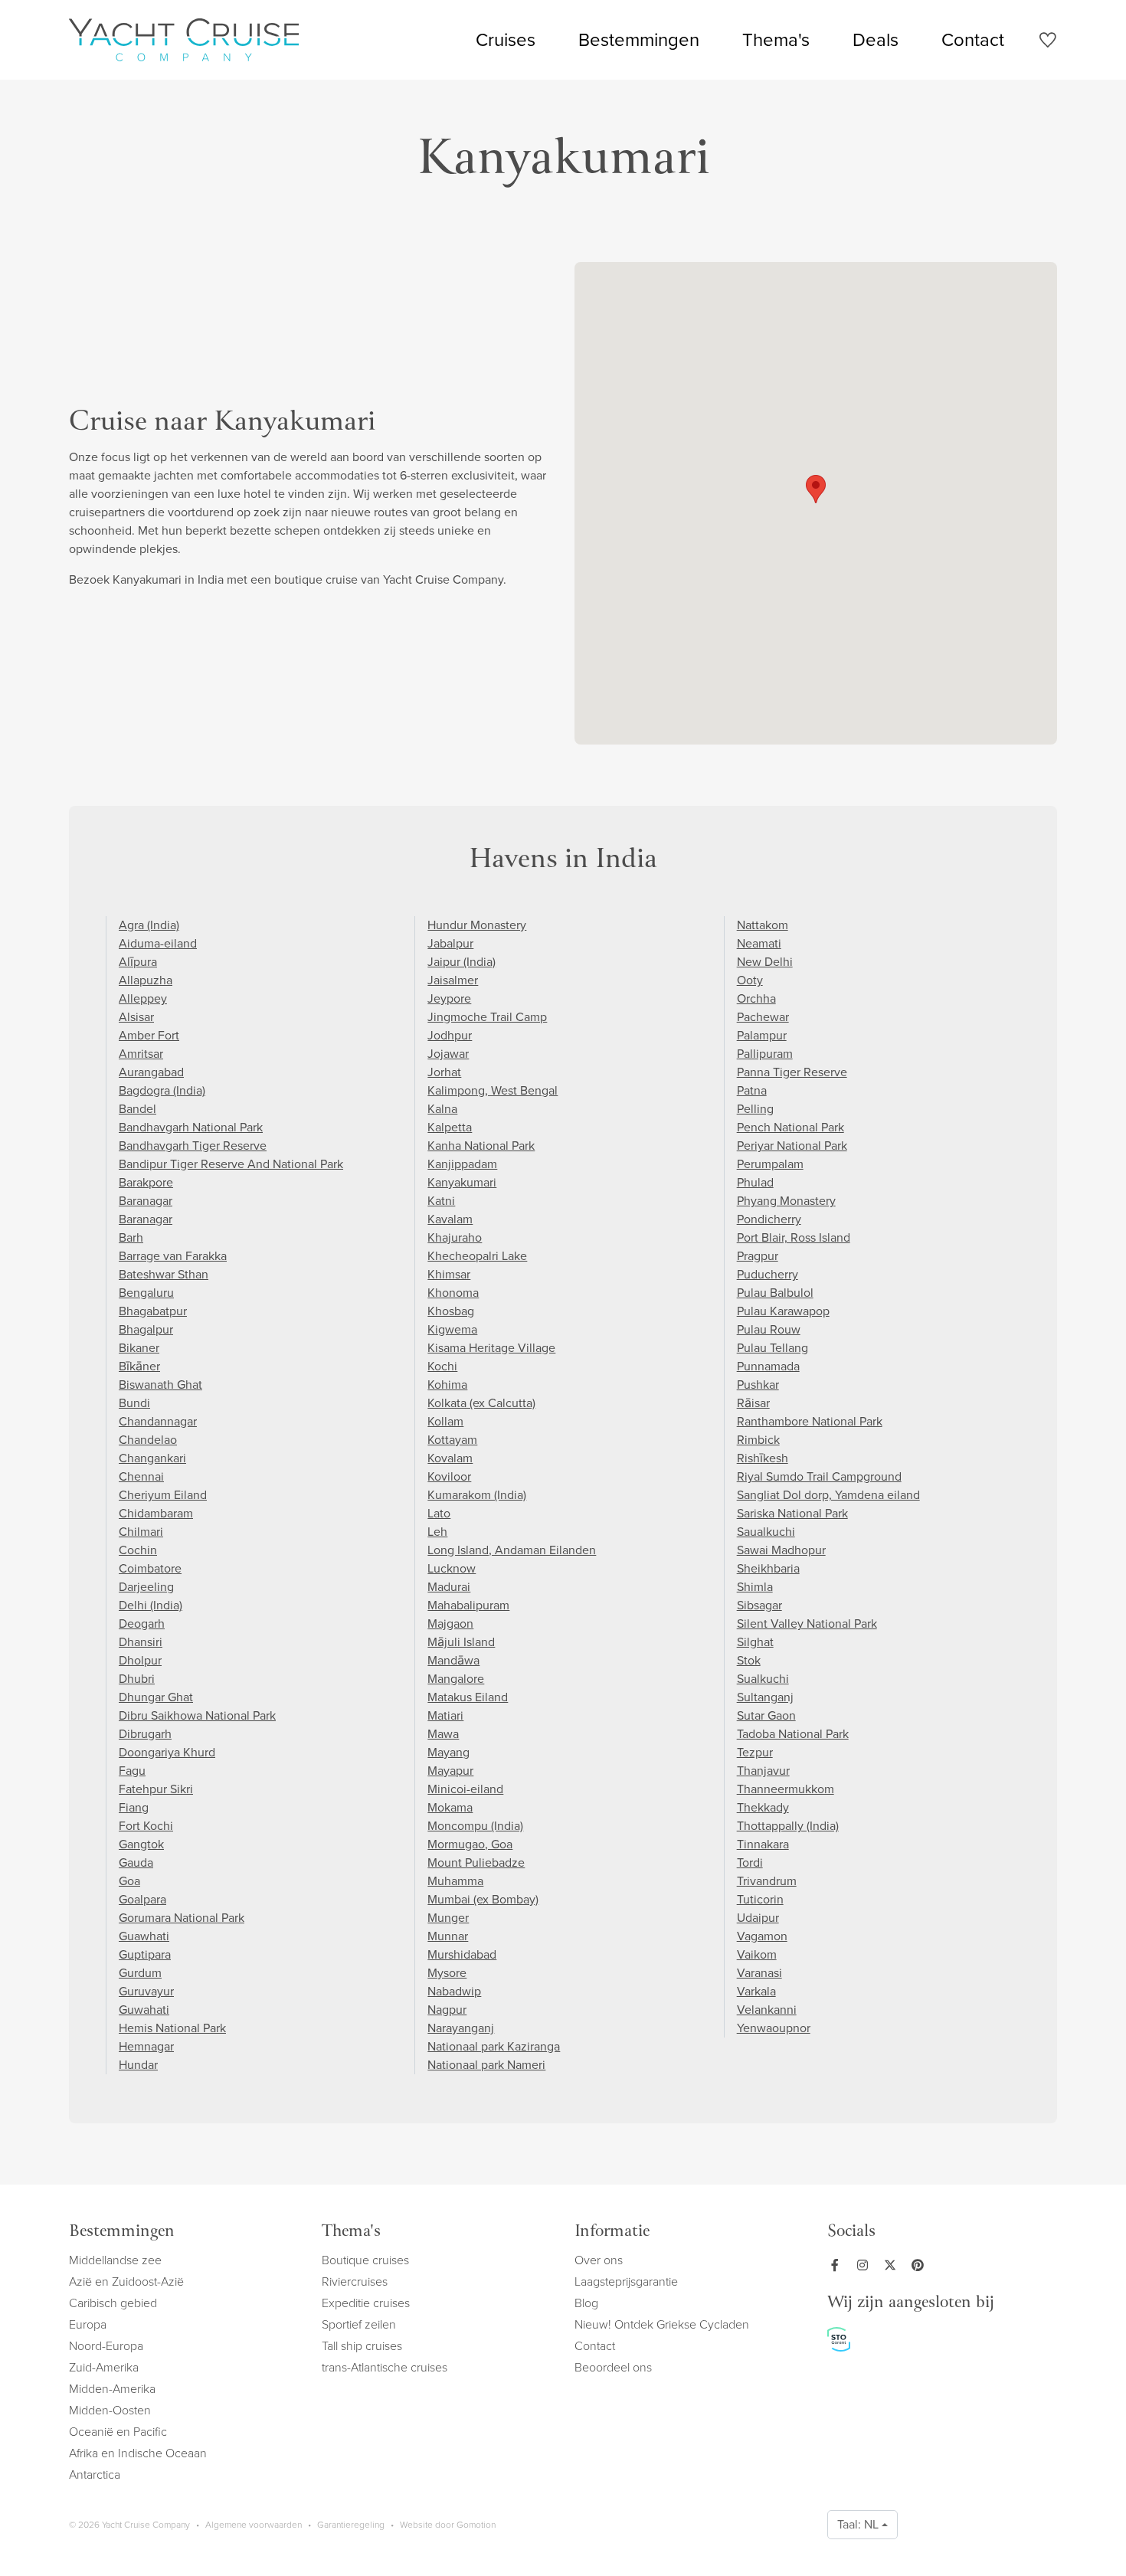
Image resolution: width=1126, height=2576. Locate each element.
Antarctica (95, 2475)
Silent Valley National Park (807, 1624)
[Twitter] (893, 2265)
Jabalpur (450, 943)
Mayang (448, 1752)
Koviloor (449, 1476)
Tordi (750, 1862)
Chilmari (141, 1532)
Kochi (442, 1366)
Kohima (447, 1385)
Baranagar (146, 1201)
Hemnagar (146, 2046)
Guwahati (144, 2010)
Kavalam (450, 1219)
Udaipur (758, 1918)
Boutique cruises (365, 2260)
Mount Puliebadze (476, 1862)
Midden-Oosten (110, 2410)
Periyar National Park (792, 1146)
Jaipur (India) (462, 962)
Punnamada (768, 1366)
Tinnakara (763, 1844)
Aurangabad (151, 1072)
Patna (752, 1090)
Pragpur (758, 1256)
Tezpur (755, 1752)
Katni (441, 1201)
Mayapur (450, 1771)
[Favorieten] (1047, 43)
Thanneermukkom (786, 1789)
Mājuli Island (461, 1642)
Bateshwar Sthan (164, 1274)
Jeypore (449, 998)
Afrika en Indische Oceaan (138, 2453)
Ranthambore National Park (810, 1421)
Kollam (445, 1421)
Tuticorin (760, 1899)
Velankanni (767, 2010)
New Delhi (765, 962)
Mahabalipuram (468, 1605)
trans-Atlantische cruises (385, 2367)
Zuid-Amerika (104, 2367)
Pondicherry (769, 1219)
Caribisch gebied (113, 2303)
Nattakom (763, 925)
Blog (586, 2303)
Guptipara (145, 1954)
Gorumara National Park (182, 1918)
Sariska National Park (792, 1513)
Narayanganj (461, 2028)
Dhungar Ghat (156, 1697)
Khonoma (453, 1293)
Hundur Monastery (477, 925)
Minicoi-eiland (465, 1789)
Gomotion (476, 2525)
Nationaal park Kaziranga (494, 2046)
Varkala (756, 1991)
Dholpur (140, 1660)
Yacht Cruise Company (184, 40)
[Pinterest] (921, 2265)
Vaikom (757, 1954)
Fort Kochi (146, 1826)
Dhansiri (141, 1642)
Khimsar (449, 1274)
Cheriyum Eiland (163, 1495)
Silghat (755, 1642)
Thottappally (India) (788, 1826)
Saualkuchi (766, 1532)
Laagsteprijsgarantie (626, 2281)
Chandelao (148, 1440)
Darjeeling (146, 1587)
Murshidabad (462, 1954)
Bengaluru (146, 1293)
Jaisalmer (453, 980)
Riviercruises (355, 2281)
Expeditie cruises (366, 2303)
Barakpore (146, 1182)
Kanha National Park (481, 1146)
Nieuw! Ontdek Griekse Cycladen (662, 2324)
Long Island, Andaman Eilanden (512, 1550)
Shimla (755, 1587)
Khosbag (451, 1311)
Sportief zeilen (359, 2324)
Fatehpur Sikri (156, 1789)
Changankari (152, 1458)
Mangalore (456, 1679)
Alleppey (143, 998)
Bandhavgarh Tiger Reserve (193, 1146)
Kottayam (452, 1440)
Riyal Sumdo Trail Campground (819, 1476)
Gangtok (141, 1844)
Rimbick (758, 1440)
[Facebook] (838, 2265)
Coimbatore (150, 1568)
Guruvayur (146, 1991)
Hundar (138, 2065)
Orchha (756, 998)
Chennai (141, 1476)
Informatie (612, 2232)
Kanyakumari (462, 1182)
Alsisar (136, 1017)
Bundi (134, 1403)
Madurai (449, 1587)
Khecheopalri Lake (477, 1256)
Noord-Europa (106, 2346)
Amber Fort (149, 1035)
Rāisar (753, 1403)
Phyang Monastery (786, 1201)
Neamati (759, 943)
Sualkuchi (763, 1679)
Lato (439, 1513)
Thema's (776, 40)
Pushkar (758, 1385)
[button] (816, 489)
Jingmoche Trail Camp (487, 1017)
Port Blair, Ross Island (794, 1237)
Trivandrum (767, 1881)
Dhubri (137, 1679)
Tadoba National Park (793, 1734)
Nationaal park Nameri (486, 2065)
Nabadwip (454, 1991)
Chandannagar (158, 1421)
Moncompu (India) (475, 1826)
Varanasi (759, 1973)
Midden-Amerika (112, 2389)
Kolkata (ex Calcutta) (481, 1403)
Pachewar (763, 1017)
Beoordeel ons (613, 2367)
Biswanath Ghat (160, 1385)
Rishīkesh (763, 1458)
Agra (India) (149, 925)
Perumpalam (770, 1164)
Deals (876, 40)
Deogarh (142, 1624)
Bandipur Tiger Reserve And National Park (231, 1164)
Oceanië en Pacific (118, 2432)
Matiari (445, 1715)
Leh (437, 1532)
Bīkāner (139, 1366)
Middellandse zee (115, 2260)
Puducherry (768, 1274)
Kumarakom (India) (477, 1495)
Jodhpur (450, 1035)
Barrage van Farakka (173, 1256)
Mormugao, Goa (470, 1844)
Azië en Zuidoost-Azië (126, 2281)
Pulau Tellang (772, 1348)
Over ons (599, 2260)
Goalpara (142, 1899)
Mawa (443, 1734)
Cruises (506, 40)
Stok (749, 1660)
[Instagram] (866, 2265)
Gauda (136, 1862)
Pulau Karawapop (783, 1311)
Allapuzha (146, 980)
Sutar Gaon (766, 1715)
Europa (88, 2324)
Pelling (755, 1109)
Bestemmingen (639, 40)
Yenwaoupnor (774, 2028)
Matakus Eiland (468, 1697)
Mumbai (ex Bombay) (483, 1899)
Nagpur (447, 2010)
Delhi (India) (151, 1605)
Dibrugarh (145, 1734)
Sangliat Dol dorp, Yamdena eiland (828, 1495)
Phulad (755, 1182)
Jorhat (444, 1072)
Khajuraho (455, 1237)
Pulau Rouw (769, 1329)
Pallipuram (765, 1054)
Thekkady (763, 1807)
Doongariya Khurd (167, 1752)
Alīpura (138, 962)
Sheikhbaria (768, 1568)
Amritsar (141, 1054)
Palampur (762, 1035)
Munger (448, 1918)
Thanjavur (763, 1771)
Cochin (138, 1550)
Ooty (750, 980)
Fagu (132, 1771)
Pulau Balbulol (775, 1293)
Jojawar (448, 1054)
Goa (129, 1881)
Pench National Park (790, 1127)
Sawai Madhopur (781, 1550)
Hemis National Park (172, 2028)
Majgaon (450, 1624)
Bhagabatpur (153, 1311)
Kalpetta (450, 1127)
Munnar (448, 1936)
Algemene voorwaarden (254, 2525)
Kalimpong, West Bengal (493, 1090)
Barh (131, 1237)
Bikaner (139, 1348)
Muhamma (455, 1881)
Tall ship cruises (362, 2346)
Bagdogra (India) (162, 1090)
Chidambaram (156, 1513)
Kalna (442, 1109)
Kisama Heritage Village (491, 1348)
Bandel (137, 1109)
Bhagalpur (146, 1329)
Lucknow (452, 1568)
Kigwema (452, 1329)
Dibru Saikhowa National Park (197, 1715)
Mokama (450, 1807)
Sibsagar (759, 1605)
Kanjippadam (462, 1164)
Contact (973, 40)
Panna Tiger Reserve (792, 1072)
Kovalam (450, 1458)
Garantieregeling (351, 2525)
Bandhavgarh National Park (191, 1127)
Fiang (134, 1807)
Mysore (447, 1973)
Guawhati (144, 1936)
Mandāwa (453, 1660)
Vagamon (762, 1936)
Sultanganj (765, 1697)
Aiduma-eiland (158, 943)
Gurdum (140, 1973)
